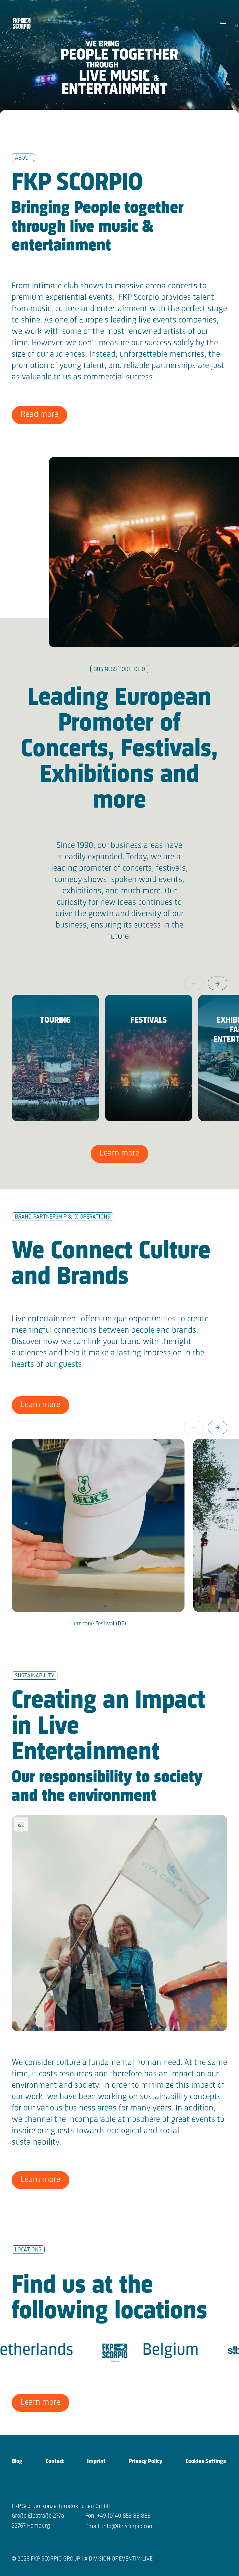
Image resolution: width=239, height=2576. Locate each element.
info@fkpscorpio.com (128, 2527)
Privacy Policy (146, 2461)
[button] (218, 983)
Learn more (119, 1153)
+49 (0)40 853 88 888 (124, 2516)
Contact (55, 2461)
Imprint (96, 2461)
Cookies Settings (206, 2461)
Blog (17, 2461)
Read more (39, 415)
